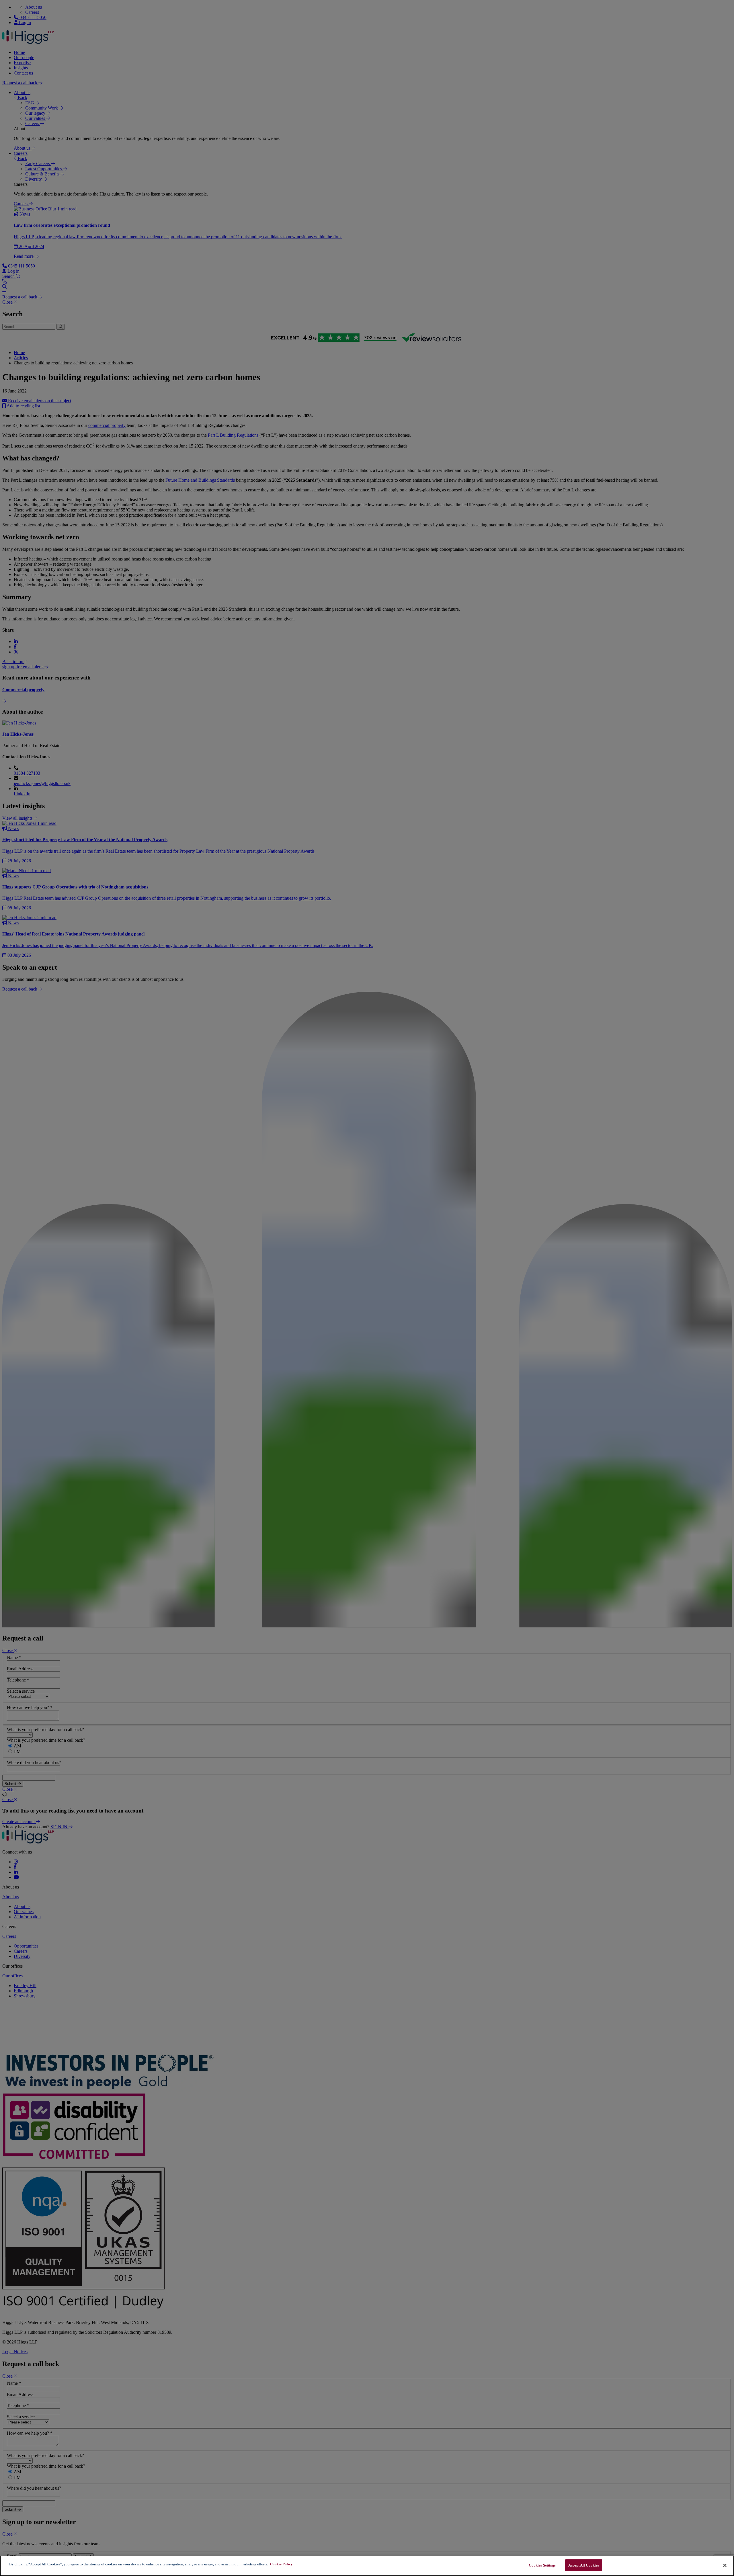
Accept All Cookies (584, 2565)
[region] (367, 2566)
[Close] (725, 2565)
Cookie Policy (281, 2564)
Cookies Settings (542, 2565)
